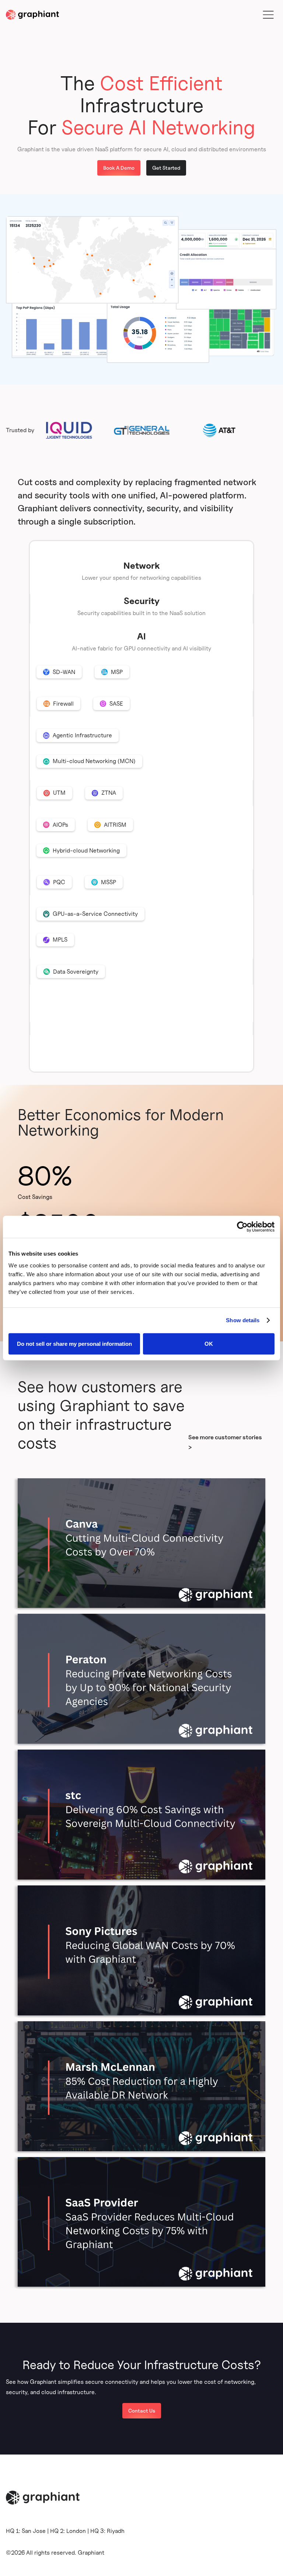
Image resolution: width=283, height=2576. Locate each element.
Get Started (166, 168)
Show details (243, 1320)
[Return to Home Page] (32, 15)
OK (209, 1343)
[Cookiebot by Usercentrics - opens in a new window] (242, 1227)
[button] (268, 15)
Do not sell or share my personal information (74, 1343)
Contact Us (142, 2411)
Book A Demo (119, 168)
